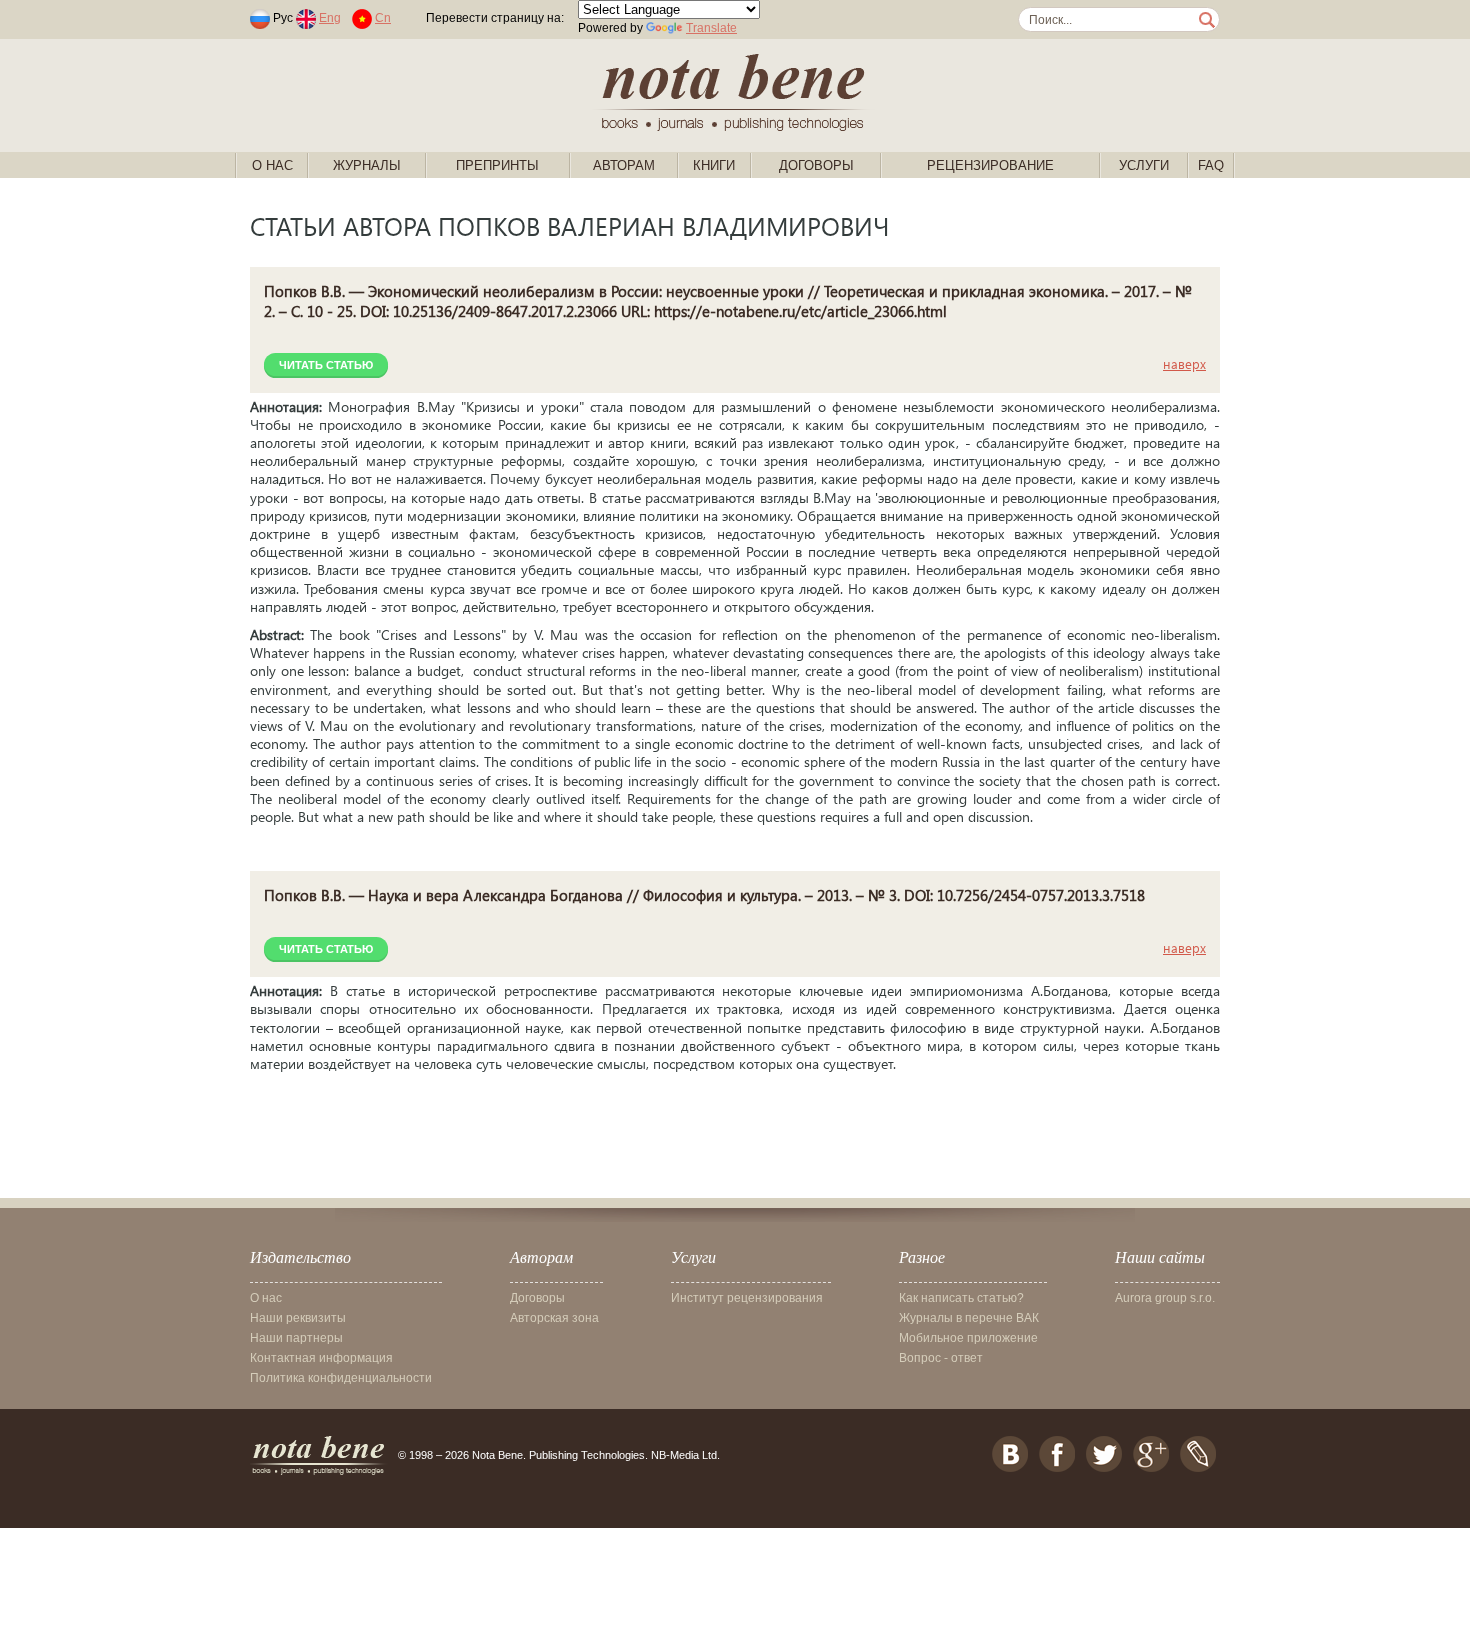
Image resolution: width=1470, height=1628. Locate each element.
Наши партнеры (296, 1338)
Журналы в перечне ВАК (969, 1318)
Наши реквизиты (298, 1318)
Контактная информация (321, 1358)
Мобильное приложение (968, 1338)
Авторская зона (554, 1318)
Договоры (816, 165)
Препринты (497, 165)
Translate (711, 28)
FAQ (1211, 165)
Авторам (624, 165)
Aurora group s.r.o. (1165, 1298)
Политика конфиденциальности (341, 1378)
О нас (272, 165)
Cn (383, 18)
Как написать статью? (961, 1298)
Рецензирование (990, 165)
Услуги (1144, 165)
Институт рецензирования (747, 1298)
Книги (714, 165)
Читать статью (326, 365)
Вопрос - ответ (941, 1358)
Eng (330, 18)
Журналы (367, 165)
